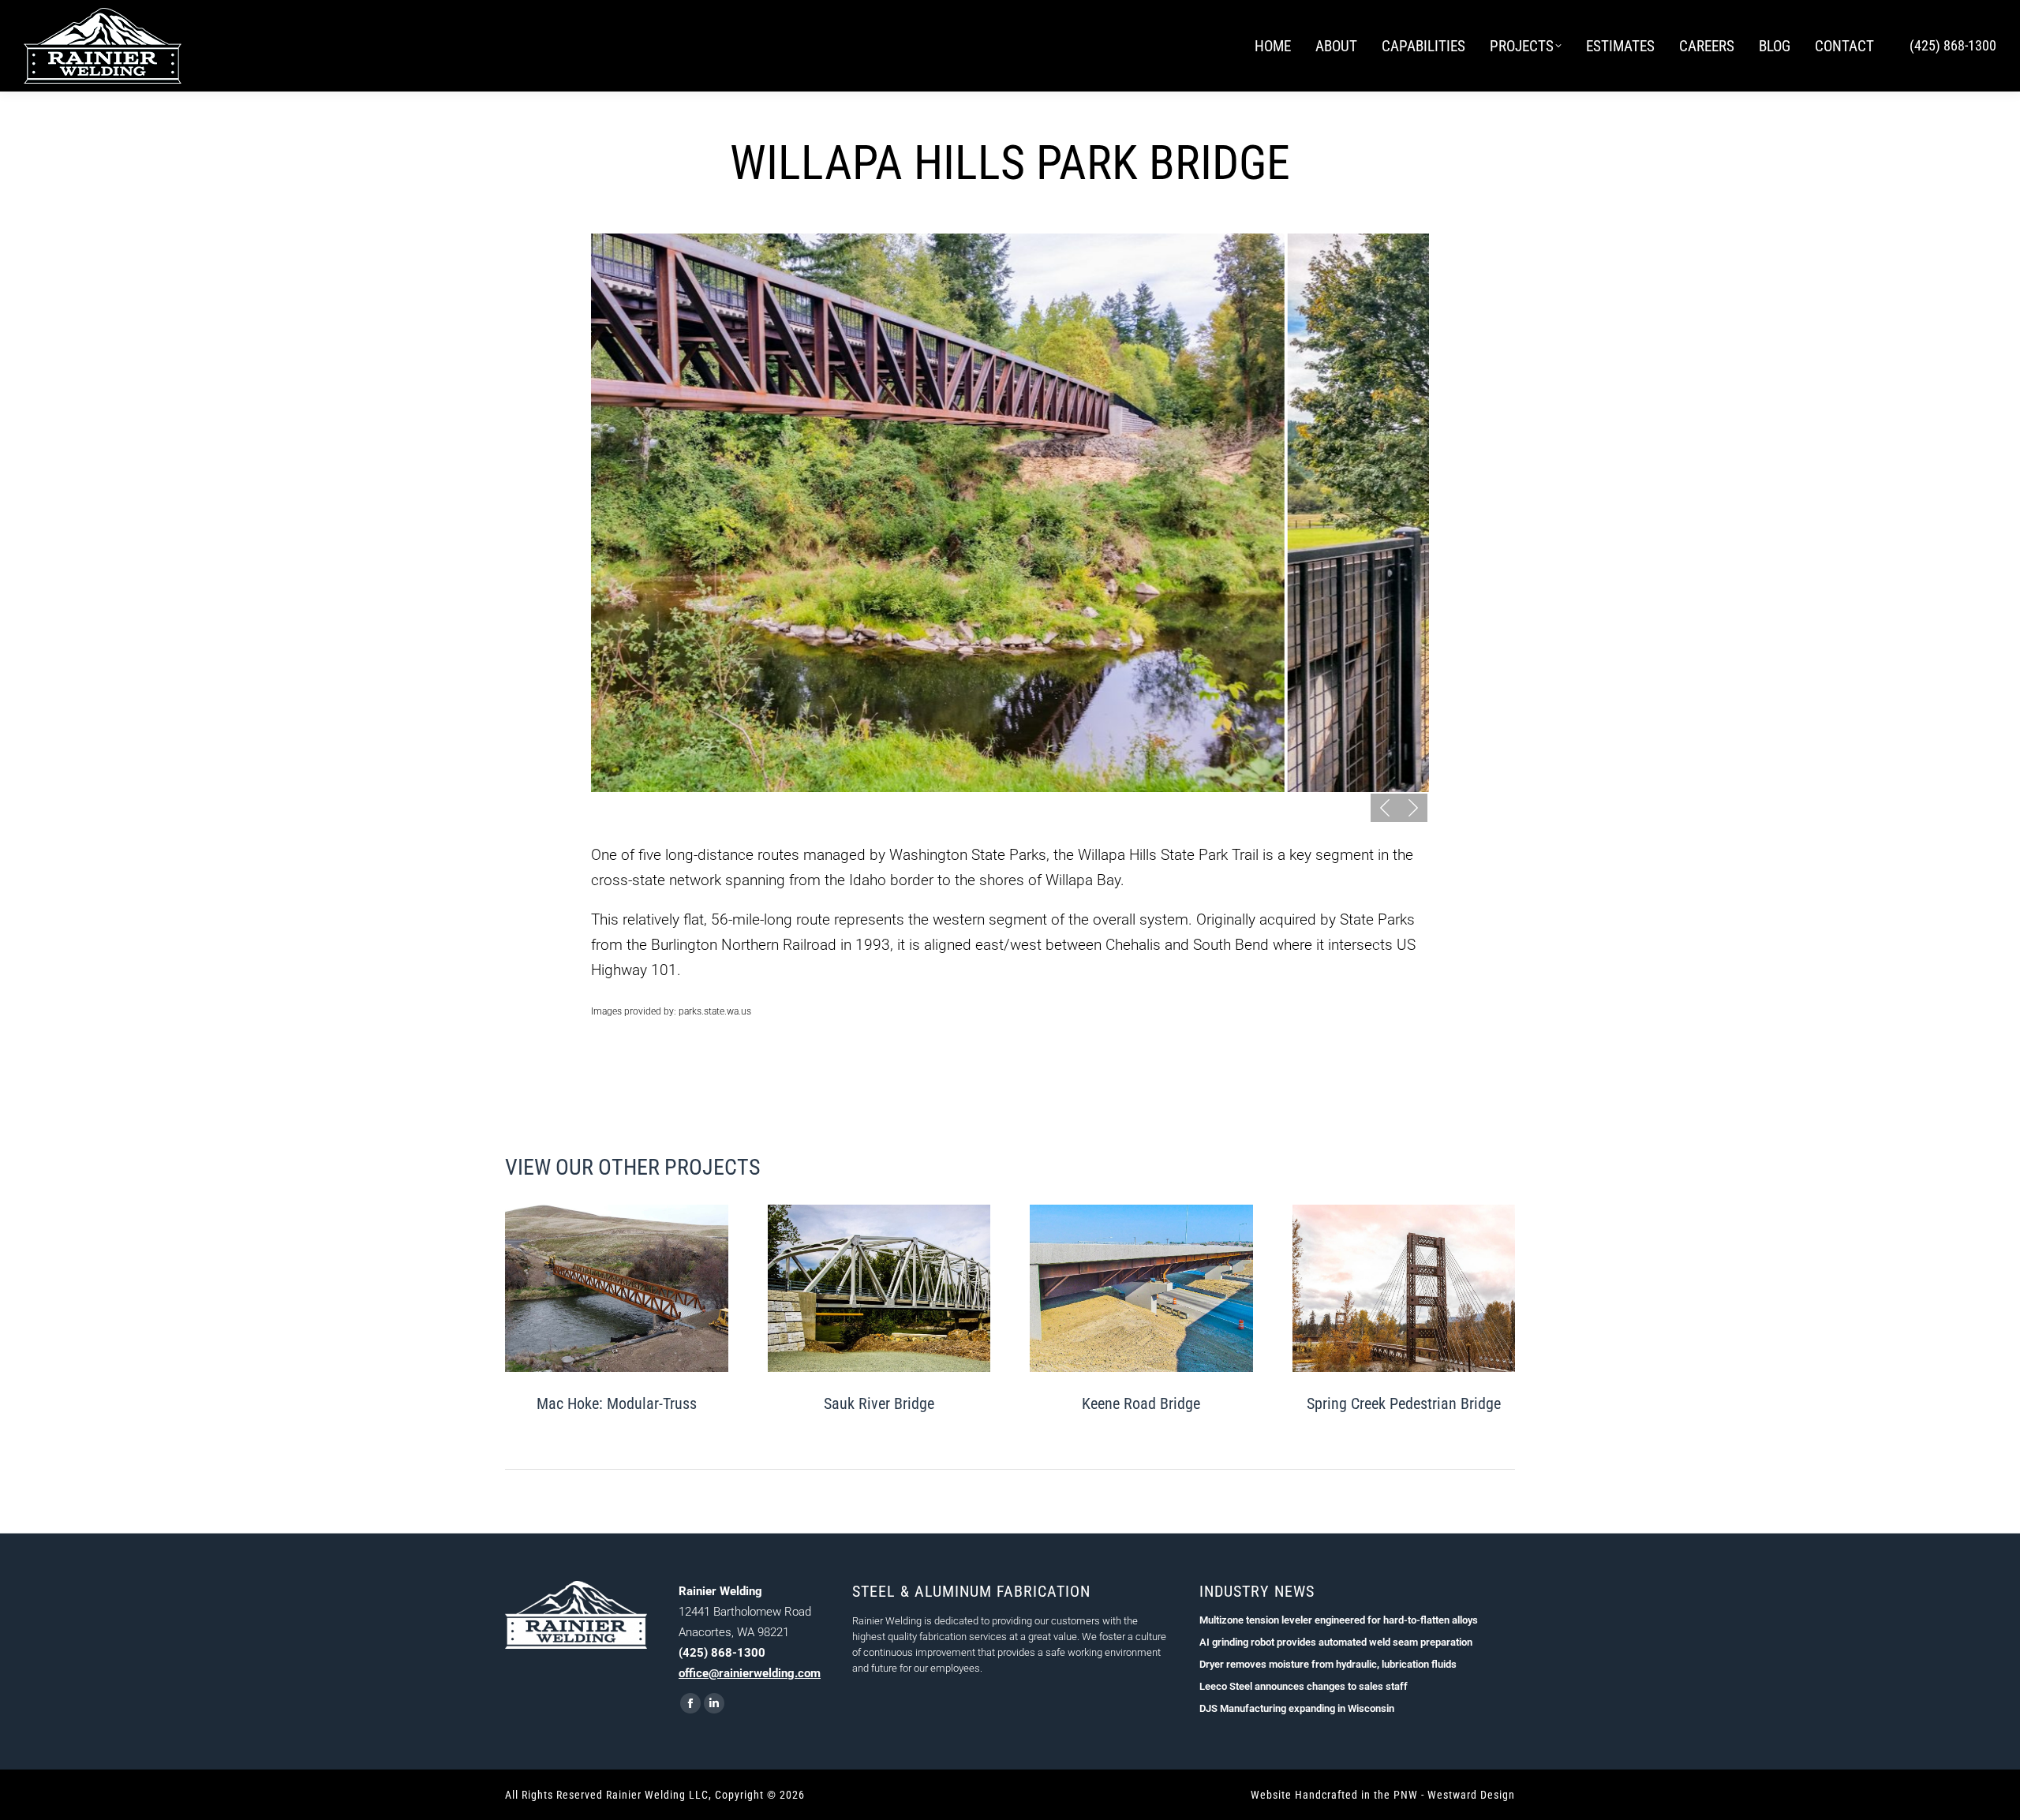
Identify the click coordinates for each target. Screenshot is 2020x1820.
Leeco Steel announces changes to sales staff (1304, 1686)
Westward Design (1471, 1795)
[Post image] (617, 1288)
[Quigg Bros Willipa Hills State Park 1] (1009, 513)
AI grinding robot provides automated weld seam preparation (1336, 1642)
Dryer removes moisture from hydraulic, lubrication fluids (1328, 1664)
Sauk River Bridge (879, 1403)
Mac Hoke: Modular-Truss (617, 1403)
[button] (1385, 808)
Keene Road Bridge (1141, 1403)
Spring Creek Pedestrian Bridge (1404, 1403)
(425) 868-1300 (1953, 45)
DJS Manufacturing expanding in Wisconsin (1297, 1708)
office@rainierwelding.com (750, 1673)
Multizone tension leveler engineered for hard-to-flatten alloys (1339, 1620)
